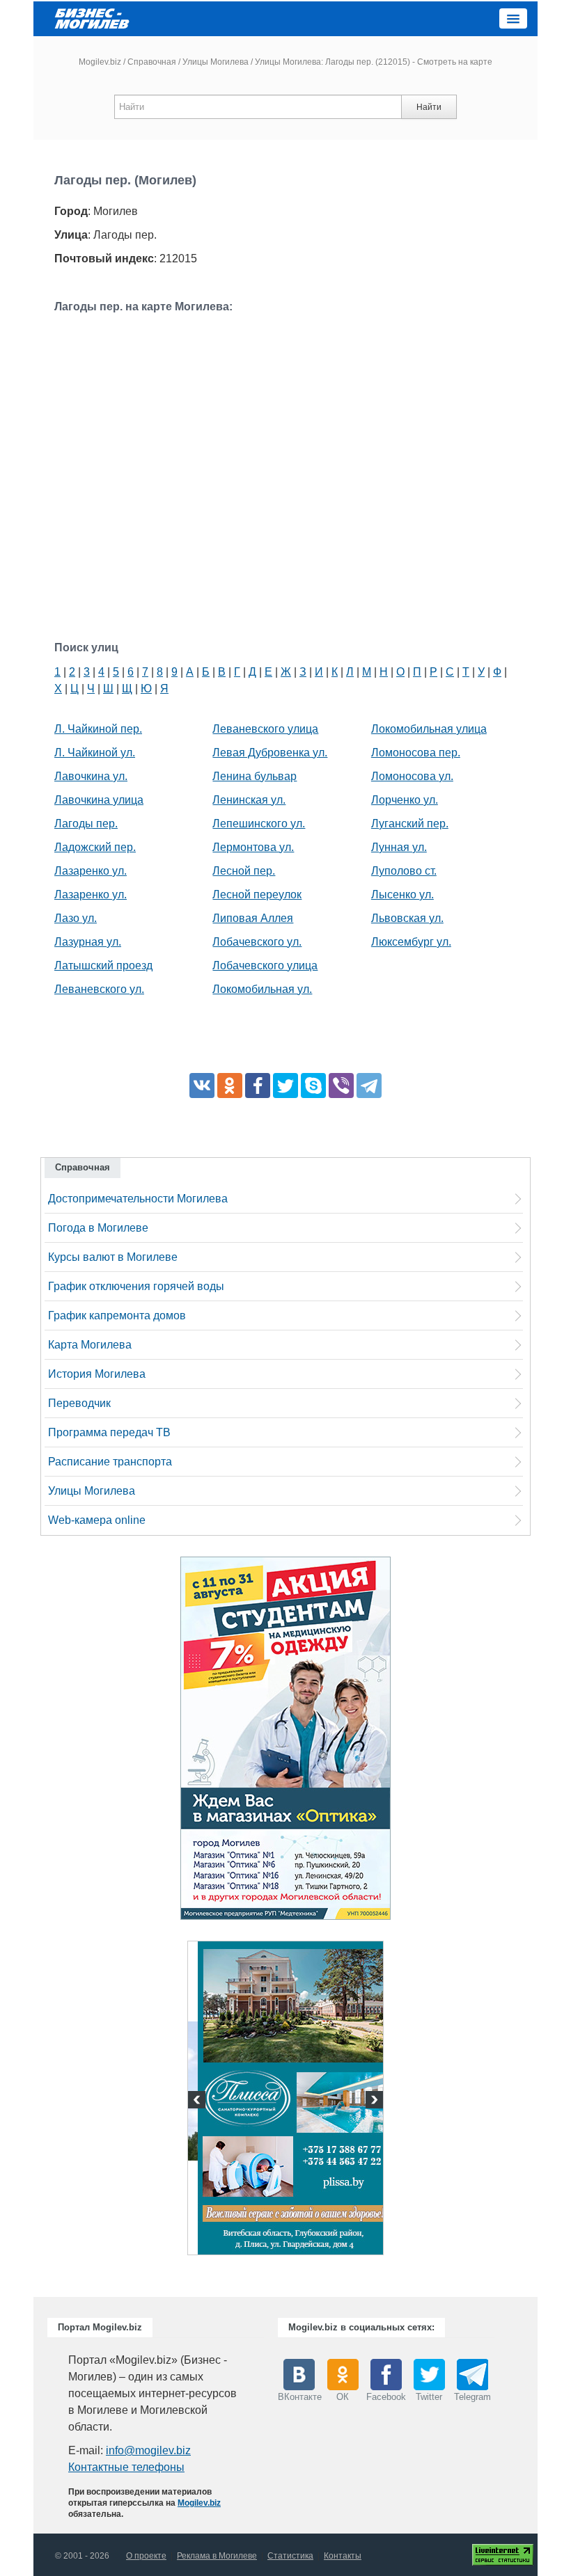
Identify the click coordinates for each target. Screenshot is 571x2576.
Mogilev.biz (100, 62)
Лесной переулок (257, 895)
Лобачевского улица (265, 965)
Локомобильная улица (429, 729)
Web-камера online (97, 1520)
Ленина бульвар (255, 776)
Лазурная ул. (88, 942)
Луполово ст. (404, 871)
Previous (198, 2101)
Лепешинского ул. (259, 824)
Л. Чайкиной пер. (98, 729)
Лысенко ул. (402, 895)
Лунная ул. (399, 847)
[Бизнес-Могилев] (93, 18)
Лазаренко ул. (91, 871)
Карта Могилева (90, 1345)
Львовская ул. (407, 918)
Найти (429, 107)
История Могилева (97, 1374)
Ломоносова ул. (412, 776)
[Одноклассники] (230, 1086)
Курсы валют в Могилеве (113, 1257)
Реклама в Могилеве (217, 2556)
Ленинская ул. (249, 800)
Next (373, 2101)
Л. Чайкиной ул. (95, 753)
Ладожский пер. (95, 847)
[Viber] (341, 1086)
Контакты (343, 2556)
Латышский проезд (103, 965)
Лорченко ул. (405, 800)
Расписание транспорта (110, 1462)
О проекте (146, 2556)
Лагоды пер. (86, 824)
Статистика (290, 2556)
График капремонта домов (117, 1315)
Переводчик (79, 1403)
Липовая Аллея (253, 918)
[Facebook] (258, 1086)
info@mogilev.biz (148, 2450)
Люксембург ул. (411, 942)
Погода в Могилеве (98, 1228)
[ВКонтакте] (202, 1086)
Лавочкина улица (99, 800)
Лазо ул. (76, 918)
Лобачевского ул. (257, 942)
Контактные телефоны (126, 2467)
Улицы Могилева (216, 62)
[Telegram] (369, 1086)
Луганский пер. (410, 824)
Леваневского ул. (99, 989)
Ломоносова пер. (416, 753)
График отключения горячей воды (136, 1286)
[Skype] (313, 1086)
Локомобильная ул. (262, 989)
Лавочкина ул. (91, 776)
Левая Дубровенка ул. (270, 753)
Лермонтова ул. (253, 847)
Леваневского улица (265, 729)
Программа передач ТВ (109, 1432)
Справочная (152, 62)
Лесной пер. (244, 871)
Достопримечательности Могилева (138, 1199)
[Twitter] (285, 1086)
